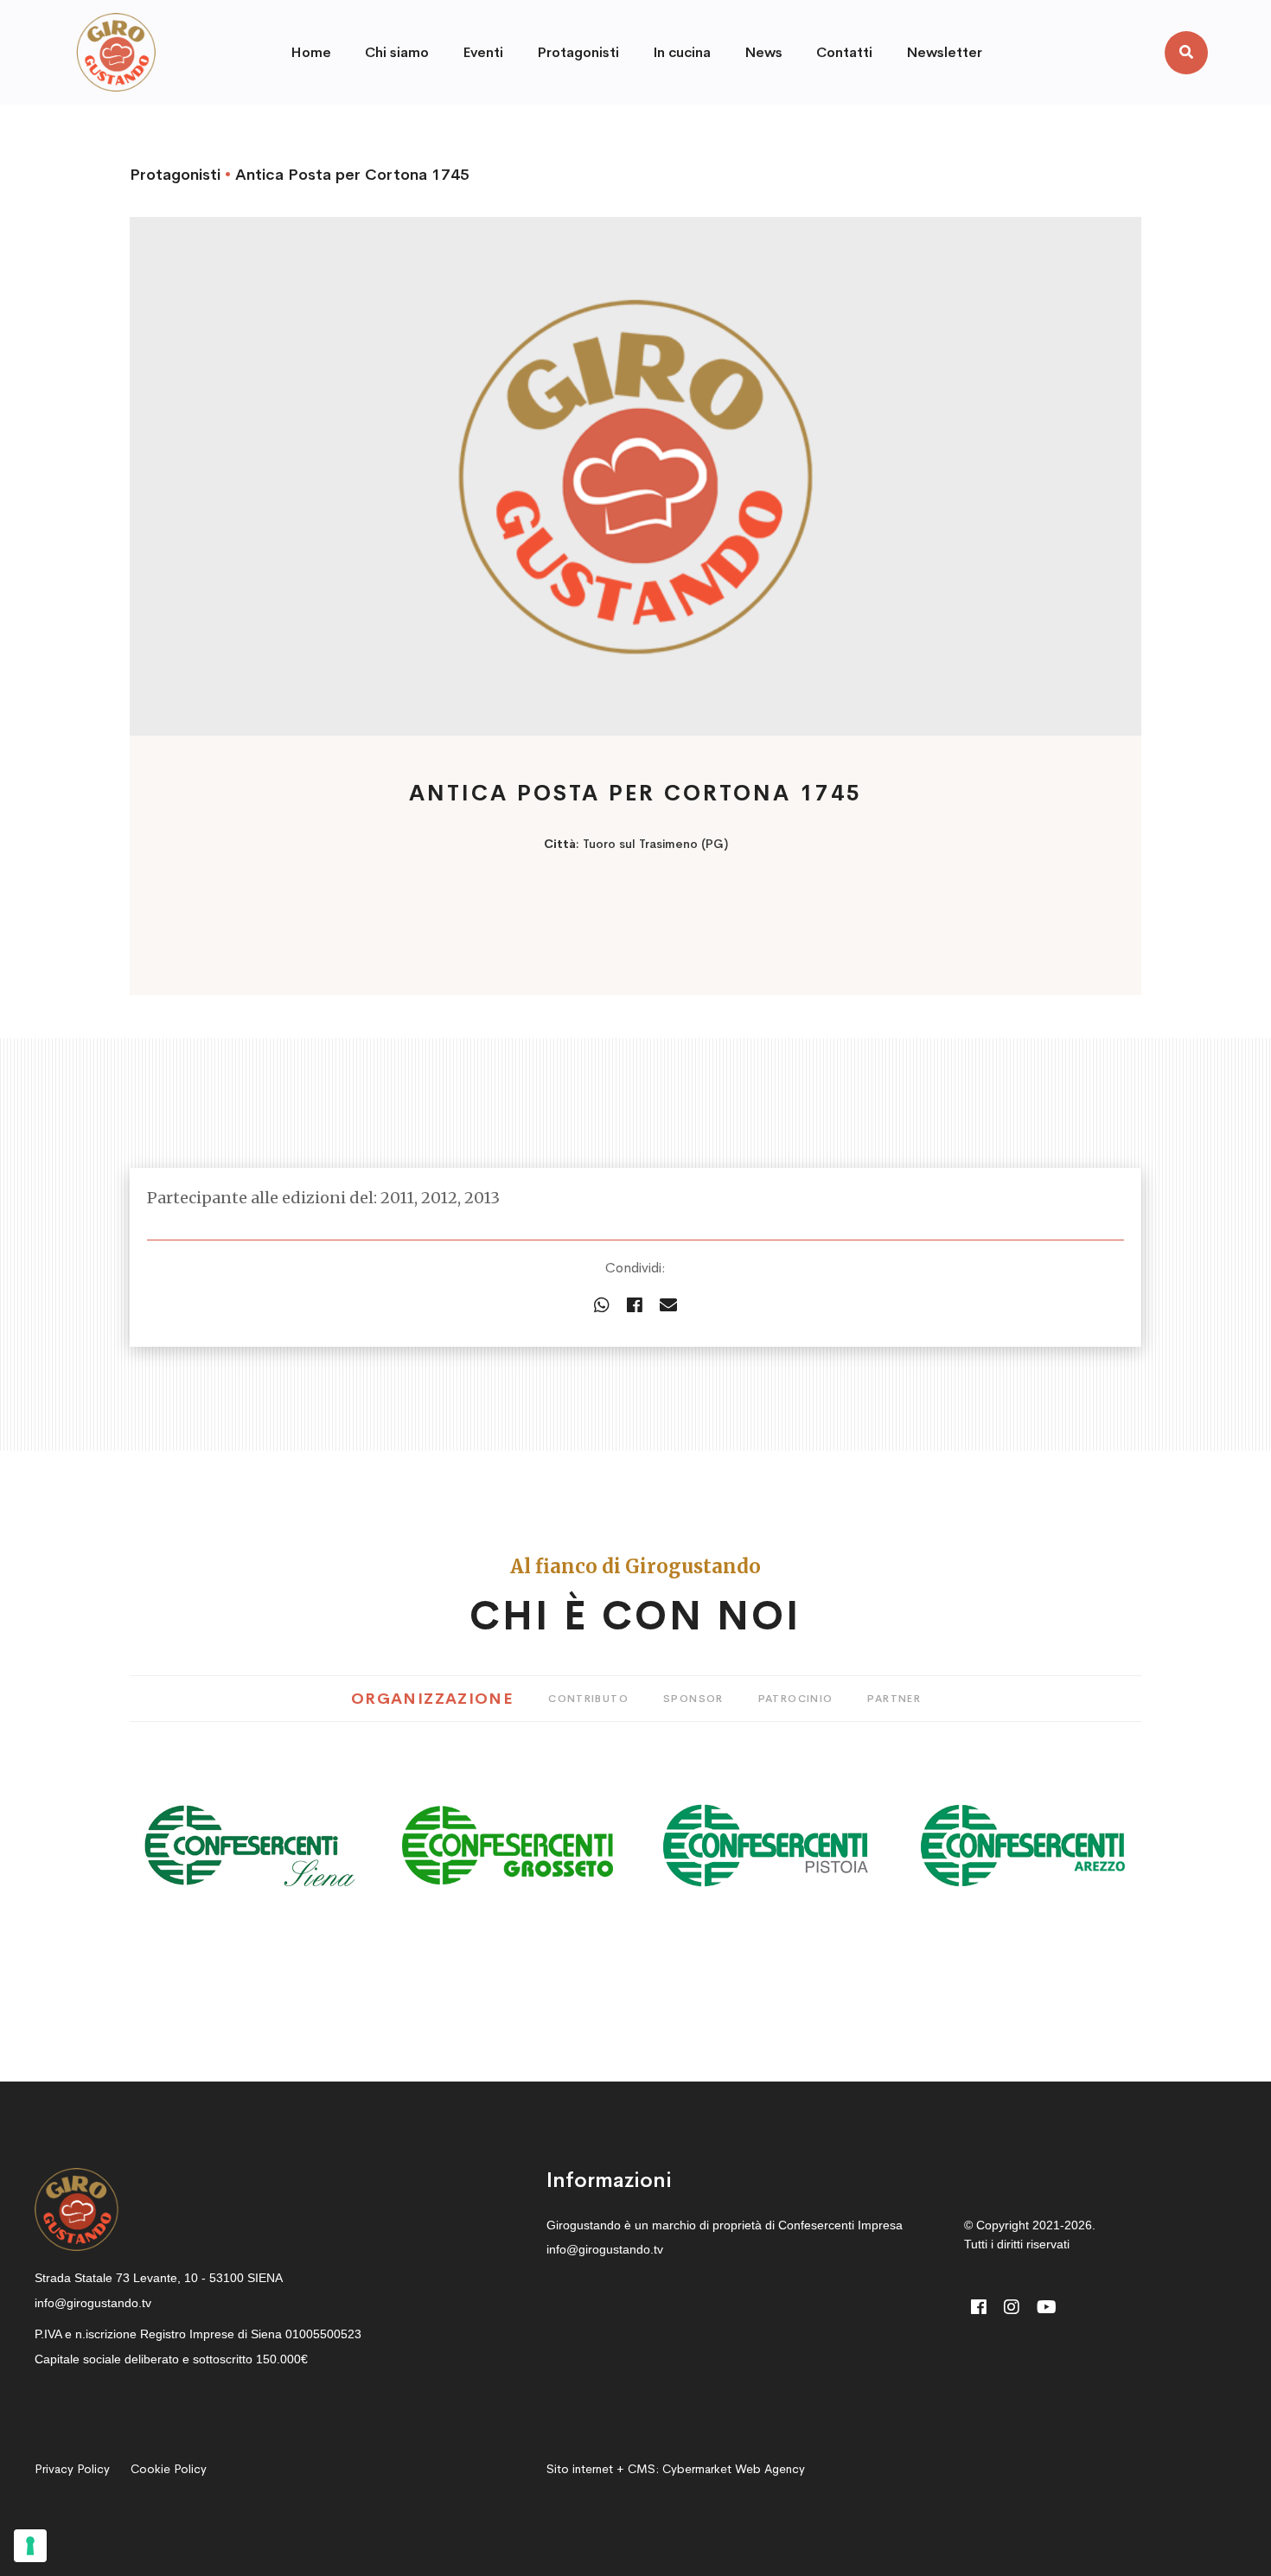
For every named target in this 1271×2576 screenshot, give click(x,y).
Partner (894, 1699)
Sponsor (693, 1699)
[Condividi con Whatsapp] (602, 1306)
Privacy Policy (72, 2469)
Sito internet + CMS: (676, 2469)
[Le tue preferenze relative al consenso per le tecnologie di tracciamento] (30, 2546)
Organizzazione (432, 1699)
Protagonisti (175, 175)
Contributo (588, 1699)
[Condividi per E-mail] (668, 1306)
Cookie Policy (169, 2469)
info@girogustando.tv (93, 2303)
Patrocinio (796, 1699)
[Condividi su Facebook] (635, 1306)
